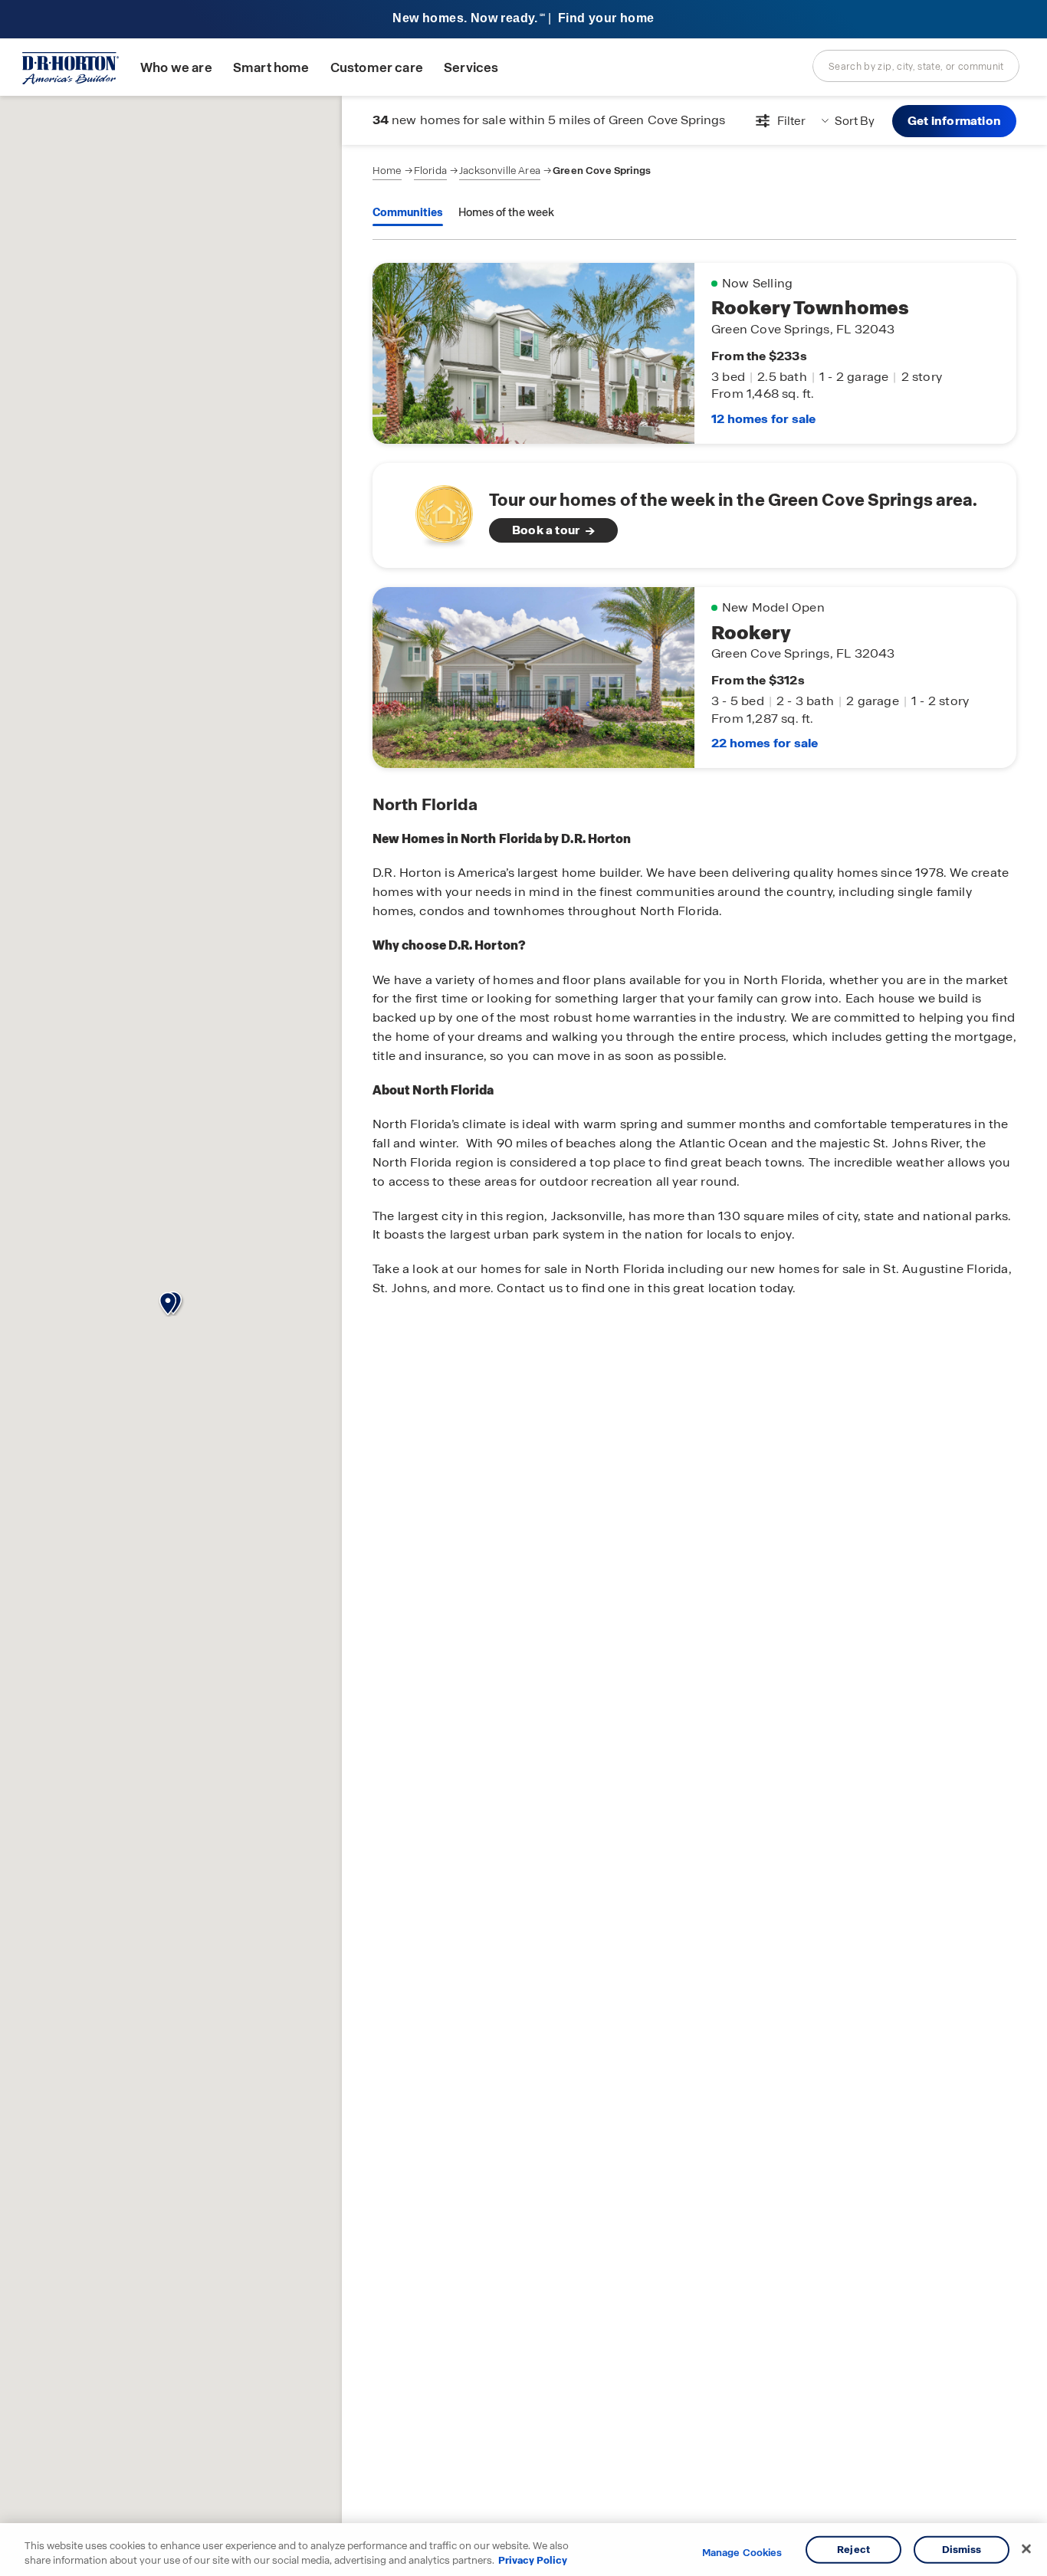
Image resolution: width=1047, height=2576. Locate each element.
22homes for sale (765, 743)
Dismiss (962, 2550)
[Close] (1026, 2549)
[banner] (523, 20)
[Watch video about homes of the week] (437, 511)
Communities (408, 212)
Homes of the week (506, 212)
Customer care (377, 68)
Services (471, 68)
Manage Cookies (742, 2553)
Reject (853, 2550)
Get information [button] (954, 121)
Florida (430, 171)
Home (387, 171)
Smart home (271, 68)
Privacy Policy (533, 2560)
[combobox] (916, 66)
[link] (694, 515)
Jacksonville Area (500, 171)
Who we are (176, 68)
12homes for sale (763, 419)
